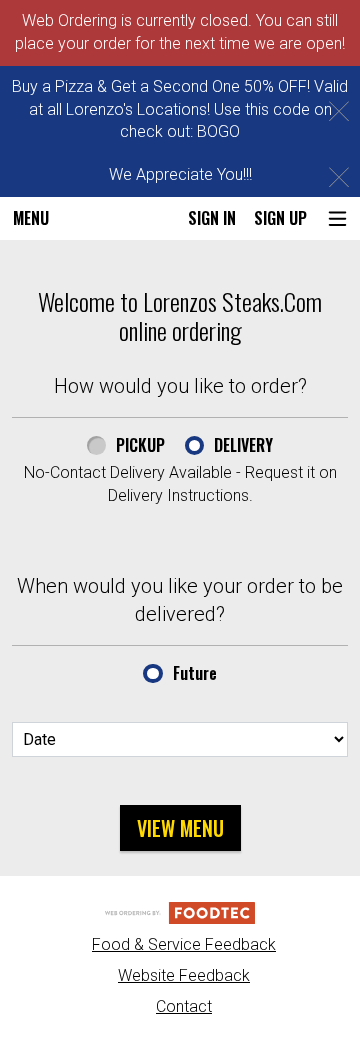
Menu (31, 218)
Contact (184, 1006)
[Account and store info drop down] (337, 218)
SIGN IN (212, 218)
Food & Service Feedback (184, 944)
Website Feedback (184, 975)
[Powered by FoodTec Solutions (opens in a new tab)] (180, 911)
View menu (180, 828)
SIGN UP (280, 218)
